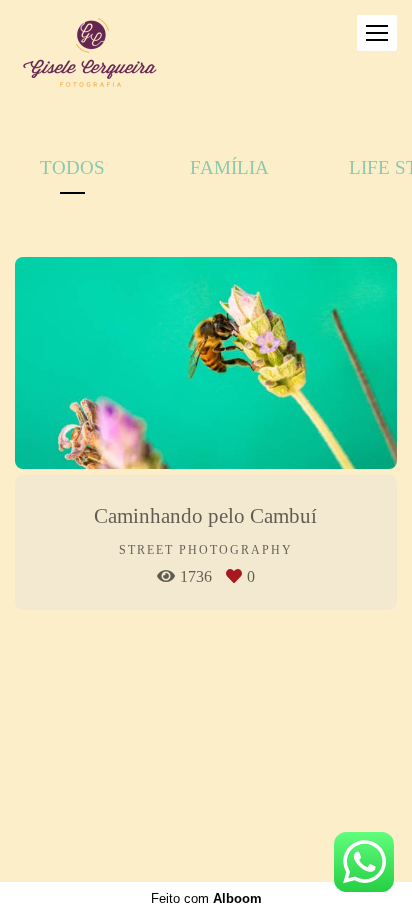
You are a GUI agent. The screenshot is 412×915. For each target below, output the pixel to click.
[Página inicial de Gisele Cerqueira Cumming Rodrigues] (90, 54)
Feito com (206, 898)
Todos (72, 167)
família (229, 167)
